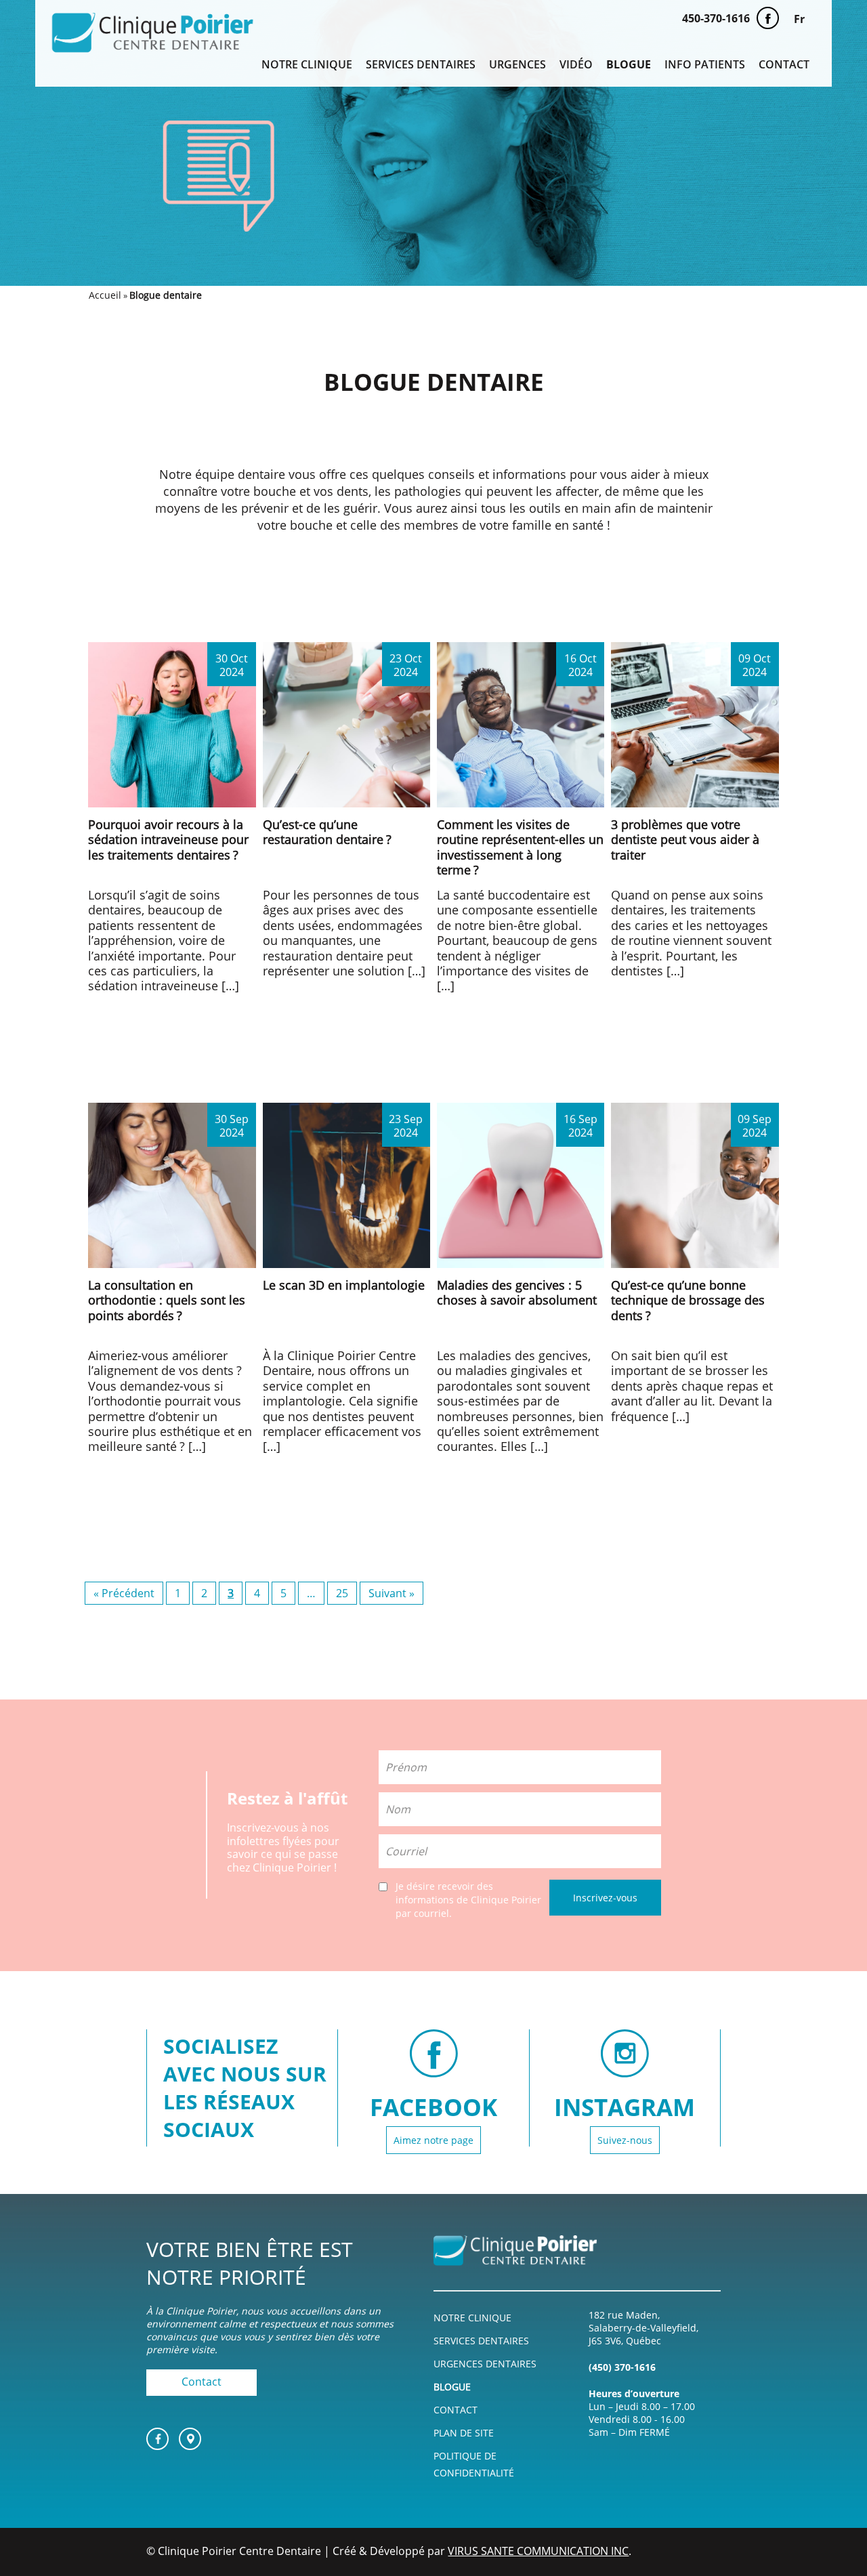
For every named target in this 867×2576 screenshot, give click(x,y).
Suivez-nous (625, 2140)
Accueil (105, 295)
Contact (784, 65)
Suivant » (392, 1593)
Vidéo (576, 65)
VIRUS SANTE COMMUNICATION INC (538, 2551)
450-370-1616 (716, 18)
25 (342, 1593)
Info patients (705, 65)
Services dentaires (421, 65)
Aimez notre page (433, 2140)
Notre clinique (307, 65)
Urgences (517, 65)
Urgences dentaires (485, 2364)
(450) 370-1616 (622, 2367)
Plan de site (464, 2433)
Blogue (629, 65)
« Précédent (124, 1593)
